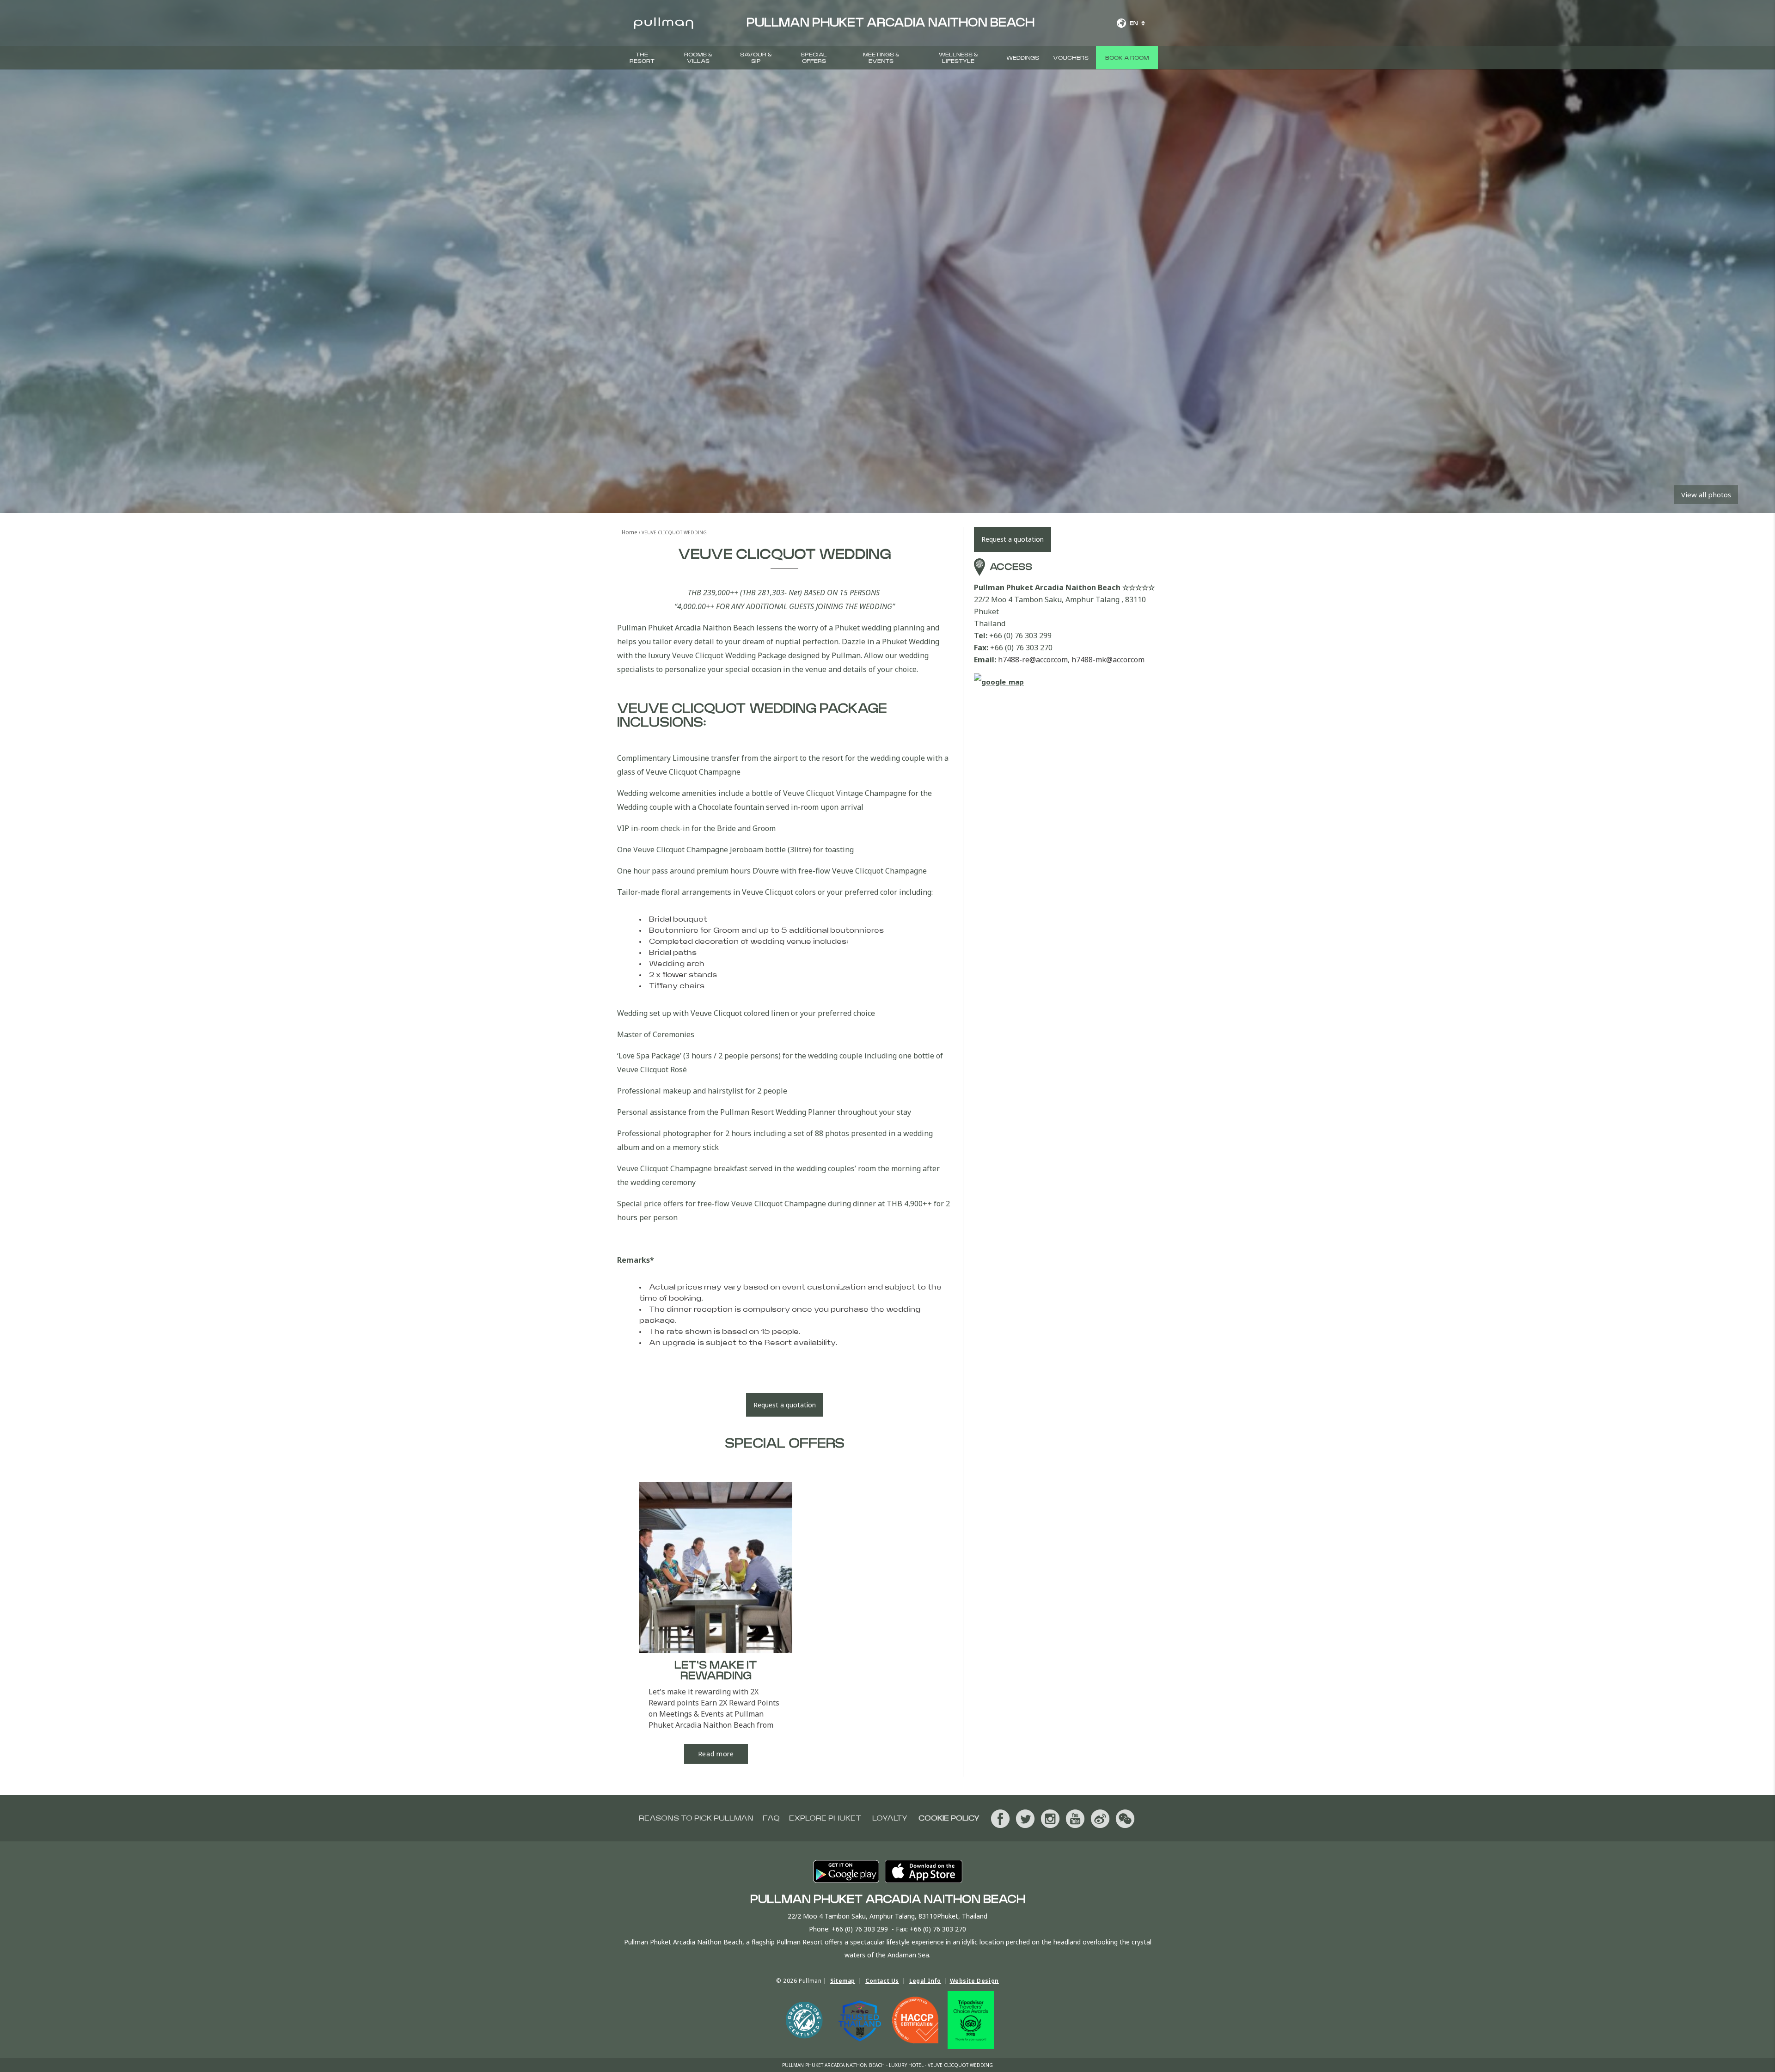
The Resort (642, 58)
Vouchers (1071, 58)
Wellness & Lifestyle (958, 58)
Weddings (1023, 58)
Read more (716, 1754)
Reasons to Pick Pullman (696, 1818)
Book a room (1127, 58)
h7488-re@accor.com (1033, 660)
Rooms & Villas (698, 58)
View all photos (1706, 495)
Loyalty (890, 1818)
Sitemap (843, 1981)
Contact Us (882, 1981)
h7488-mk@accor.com (1108, 660)
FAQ (771, 1818)
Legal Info (925, 1981)
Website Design (974, 1981)
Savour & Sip (756, 58)
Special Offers (814, 58)
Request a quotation (785, 1405)
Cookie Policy (949, 1818)
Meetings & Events (881, 58)
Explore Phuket (825, 1818)
